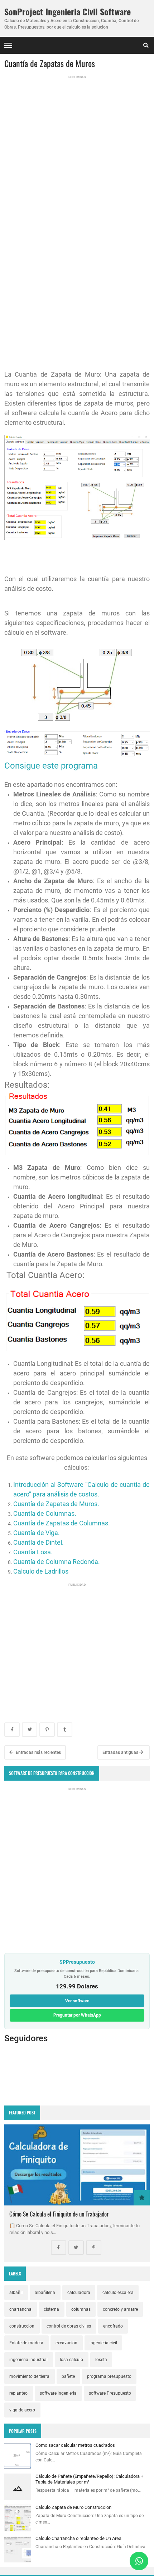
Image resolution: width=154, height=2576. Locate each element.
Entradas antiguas (121, 1752)
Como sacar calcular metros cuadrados (75, 2445)
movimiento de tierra (29, 2376)
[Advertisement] (77, 142)
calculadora (79, 2293)
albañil (16, 2293)
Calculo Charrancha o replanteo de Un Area (78, 2538)
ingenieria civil (103, 2343)
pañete (68, 2376)
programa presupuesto (109, 2376)
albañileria (45, 2293)
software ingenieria (58, 2393)
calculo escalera (118, 2293)
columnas (81, 2309)
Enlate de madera (26, 2343)
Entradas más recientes (38, 1752)
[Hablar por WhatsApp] (139, 2561)
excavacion (66, 2343)
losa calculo (71, 2360)
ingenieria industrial (28, 2360)
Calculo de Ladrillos (42, 1571)
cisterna (51, 2309)
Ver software (77, 2001)
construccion (22, 2326)
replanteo (18, 2393)
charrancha (20, 2309)
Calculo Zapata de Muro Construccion (73, 2507)
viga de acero (22, 2410)
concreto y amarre (120, 2309)
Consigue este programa (51, 766)
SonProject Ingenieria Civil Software (68, 12)
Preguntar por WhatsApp (77, 2015)
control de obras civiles (69, 2326)
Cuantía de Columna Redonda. (57, 1562)
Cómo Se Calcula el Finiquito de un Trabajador (59, 2214)
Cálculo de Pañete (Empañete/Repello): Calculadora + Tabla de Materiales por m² (89, 2479)
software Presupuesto (110, 2393)
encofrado (113, 2326)
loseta (101, 2360)
